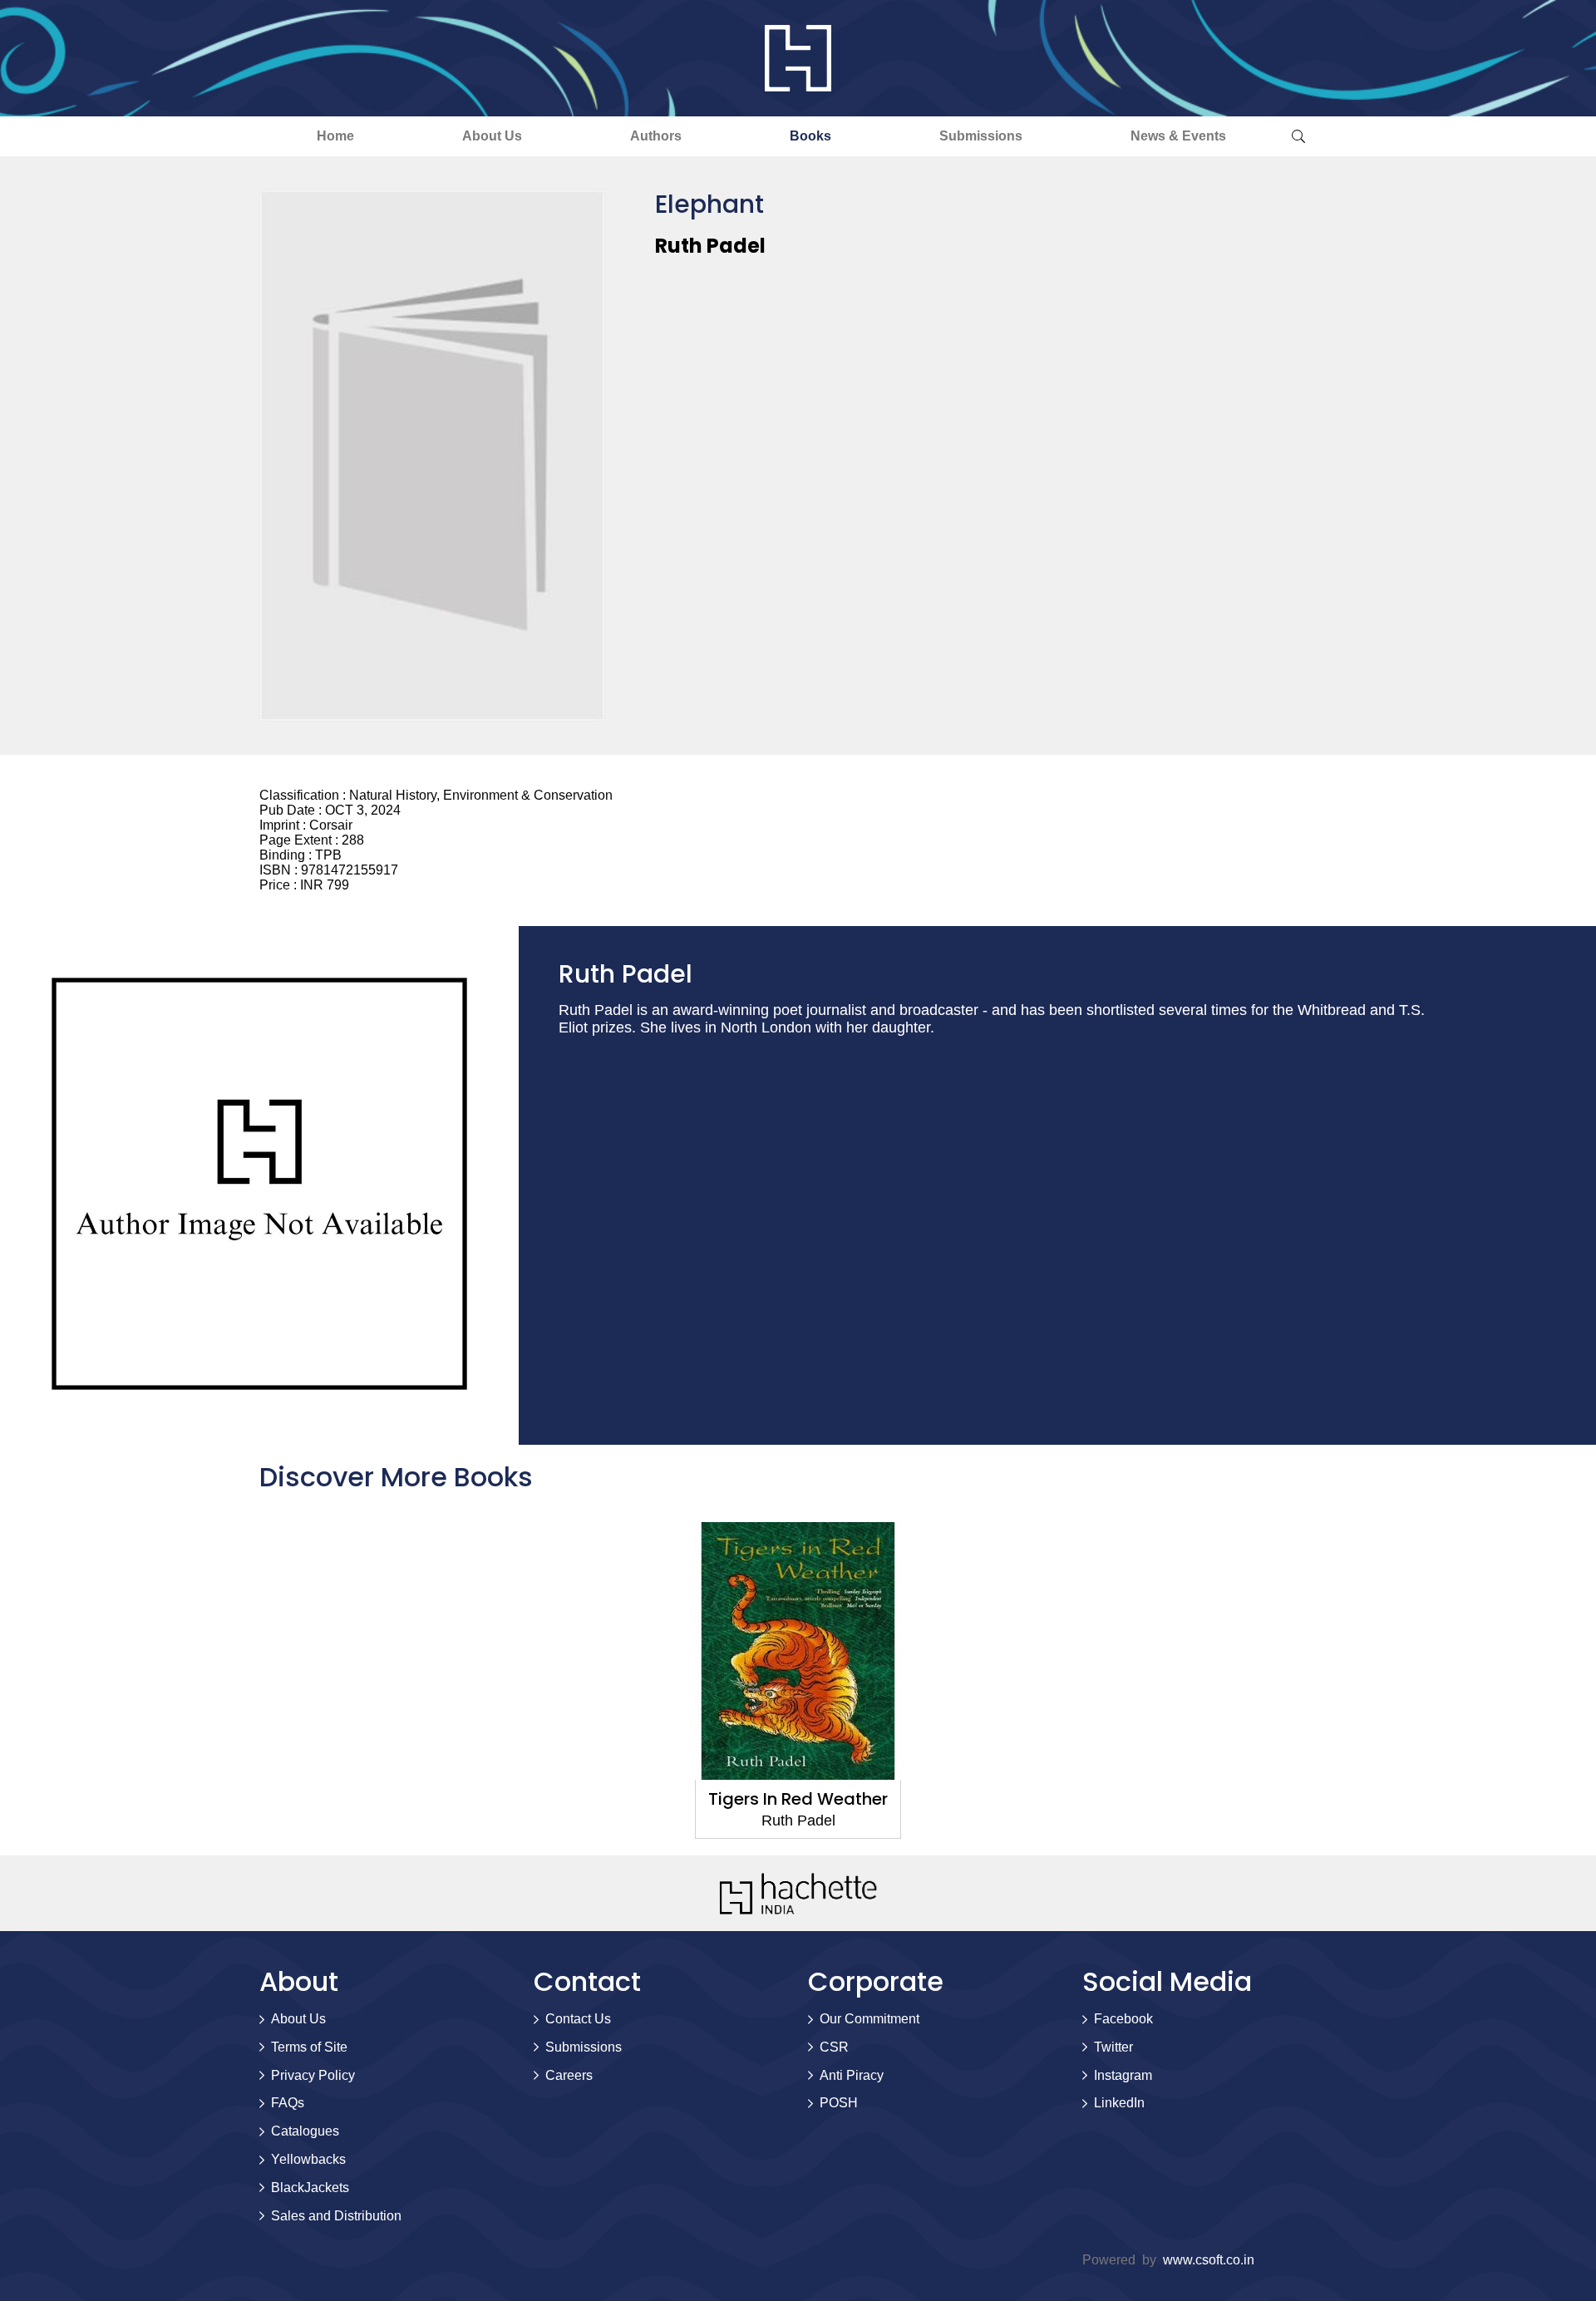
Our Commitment (869, 2019)
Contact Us (578, 2019)
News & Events (1178, 136)
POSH (839, 2103)
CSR (834, 2047)
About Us (492, 136)
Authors (656, 136)
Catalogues (305, 2131)
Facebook (1123, 2019)
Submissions (981, 136)
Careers (569, 2075)
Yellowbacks (308, 2159)
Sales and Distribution (336, 2216)
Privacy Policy (313, 2075)
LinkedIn (1119, 2103)
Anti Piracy (852, 2075)
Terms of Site (309, 2047)
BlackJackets (310, 2188)
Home (335, 136)
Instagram (1123, 2075)
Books (810, 136)
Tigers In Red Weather (798, 1799)
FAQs (288, 2103)
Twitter (1113, 2047)
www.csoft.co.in (1209, 2260)
